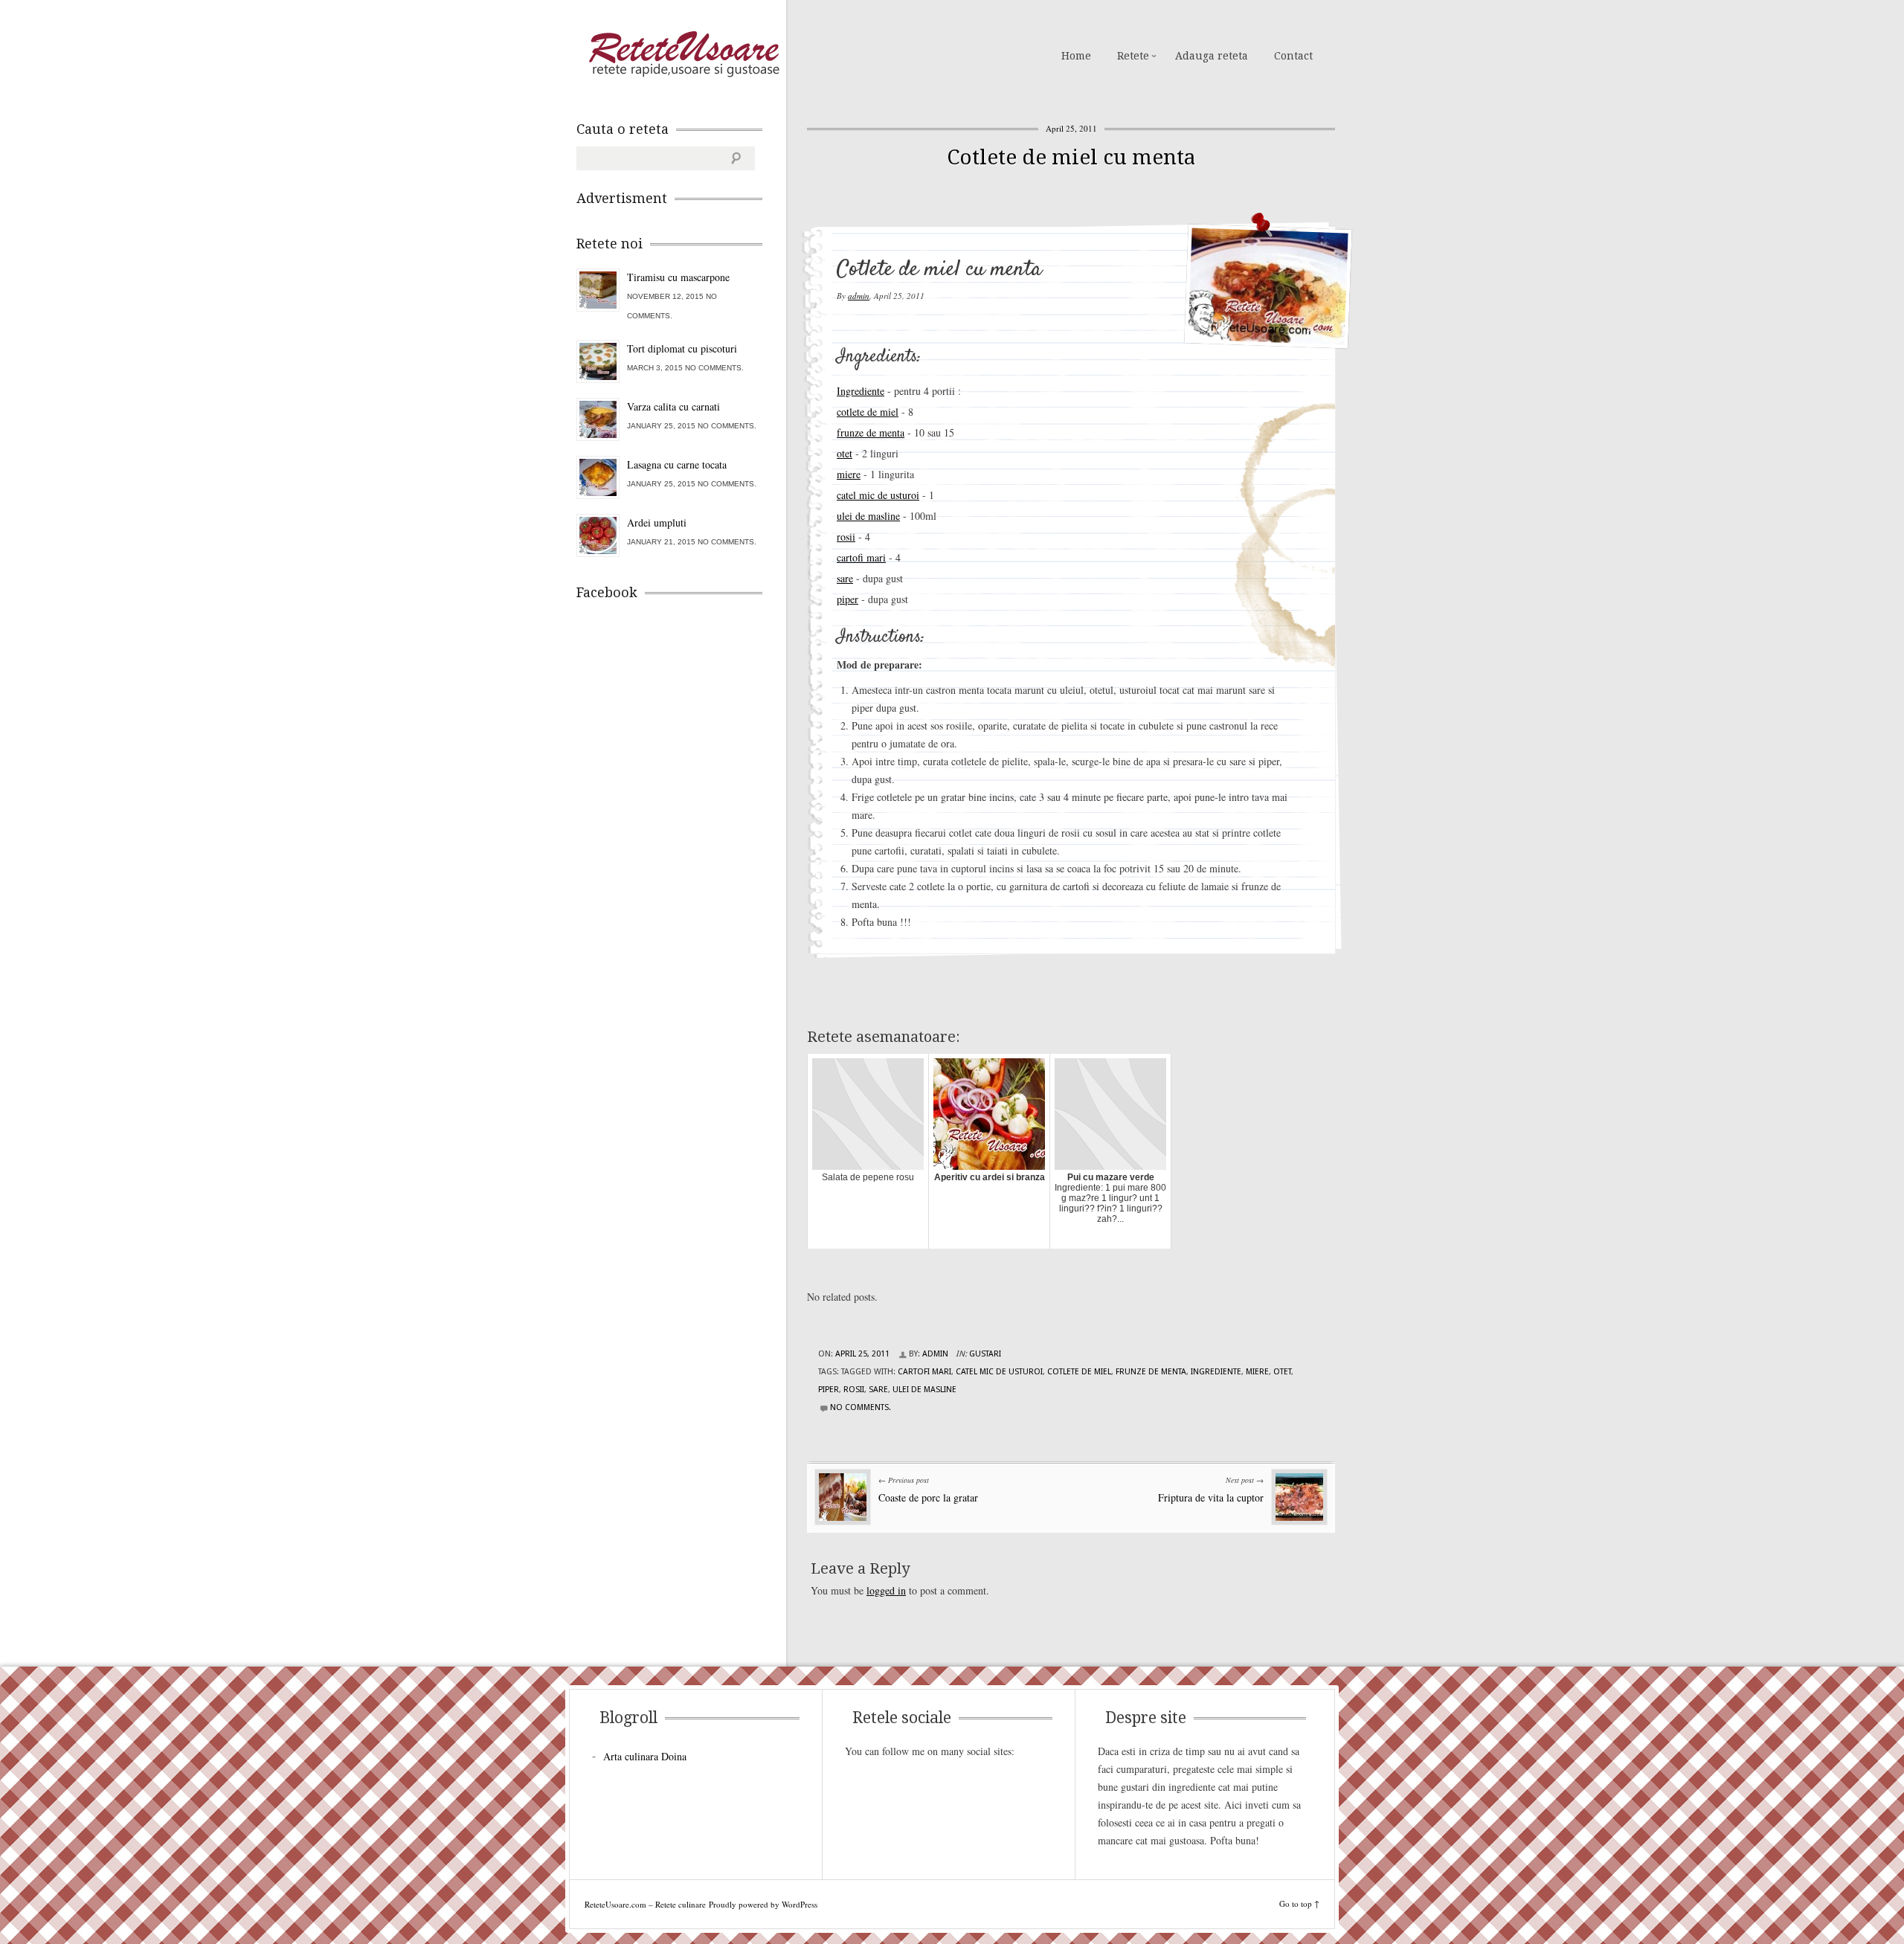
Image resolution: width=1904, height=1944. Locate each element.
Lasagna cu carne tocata (677, 464)
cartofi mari (861, 557)
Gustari (985, 1354)
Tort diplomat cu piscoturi (682, 348)
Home (1076, 56)
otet (845, 453)
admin (859, 296)
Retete (1133, 56)
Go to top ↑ (1299, 1903)
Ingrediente (861, 391)
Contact (1293, 56)
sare (845, 578)
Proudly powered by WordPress (763, 1904)
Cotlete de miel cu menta (1071, 157)
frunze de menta (871, 432)
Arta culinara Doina (645, 1756)
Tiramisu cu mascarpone (678, 277)
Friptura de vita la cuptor (1211, 1497)
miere (849, 474)
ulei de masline (868, 516)
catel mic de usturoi (878, 495)
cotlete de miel (868, 412)
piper (848, 599)
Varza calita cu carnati (673, 406)
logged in (886, 1590)
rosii (846, 537)
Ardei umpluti (657, 522)
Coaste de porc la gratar (928, 1497)
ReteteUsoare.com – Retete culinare (684, 54)
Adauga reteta (1212, 56)
